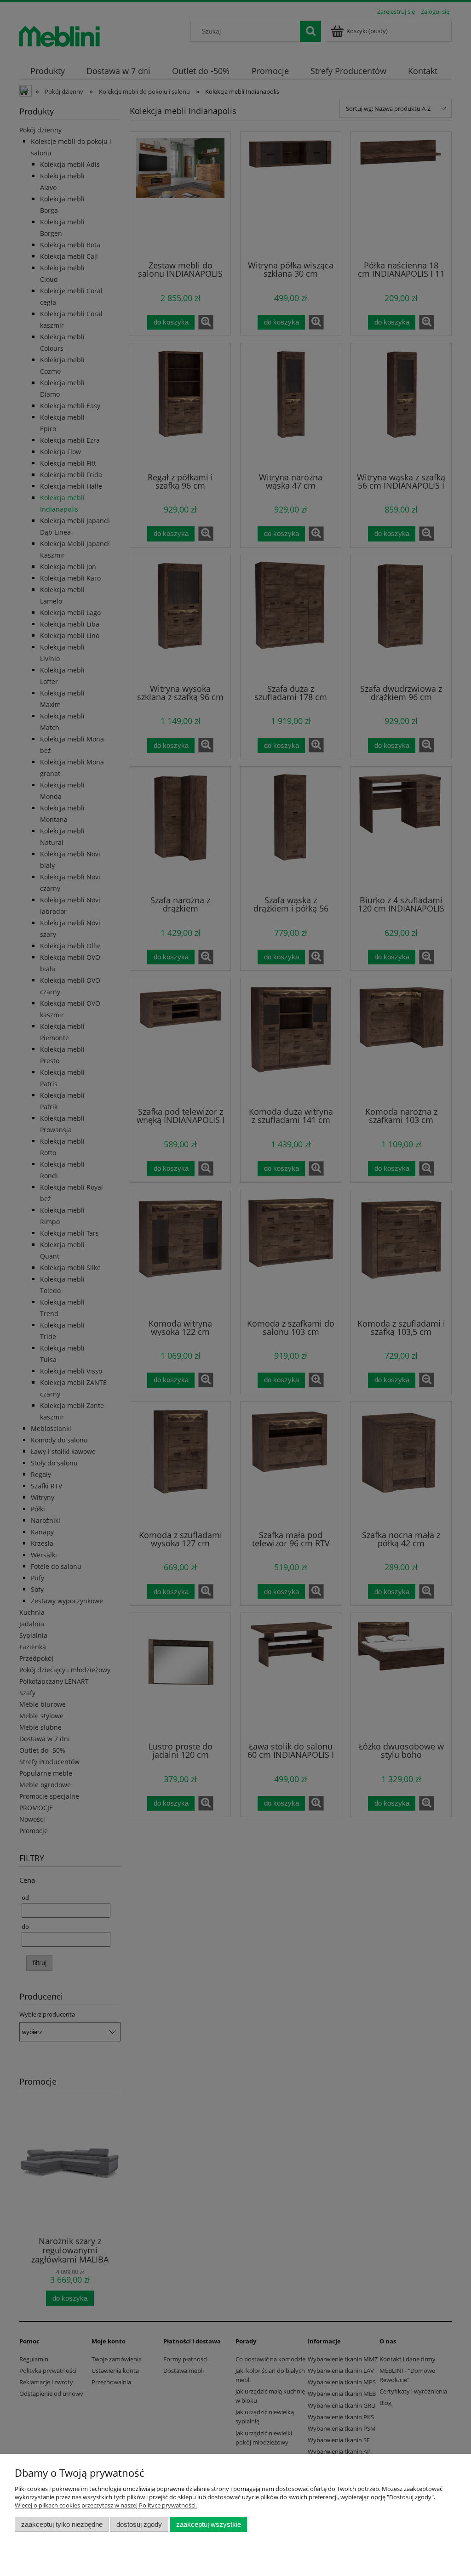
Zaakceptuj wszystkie (209, 2524)
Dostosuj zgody (139, 2524)
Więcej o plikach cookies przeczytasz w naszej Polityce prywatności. (106, 2505)
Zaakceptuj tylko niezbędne (62, 2524)
